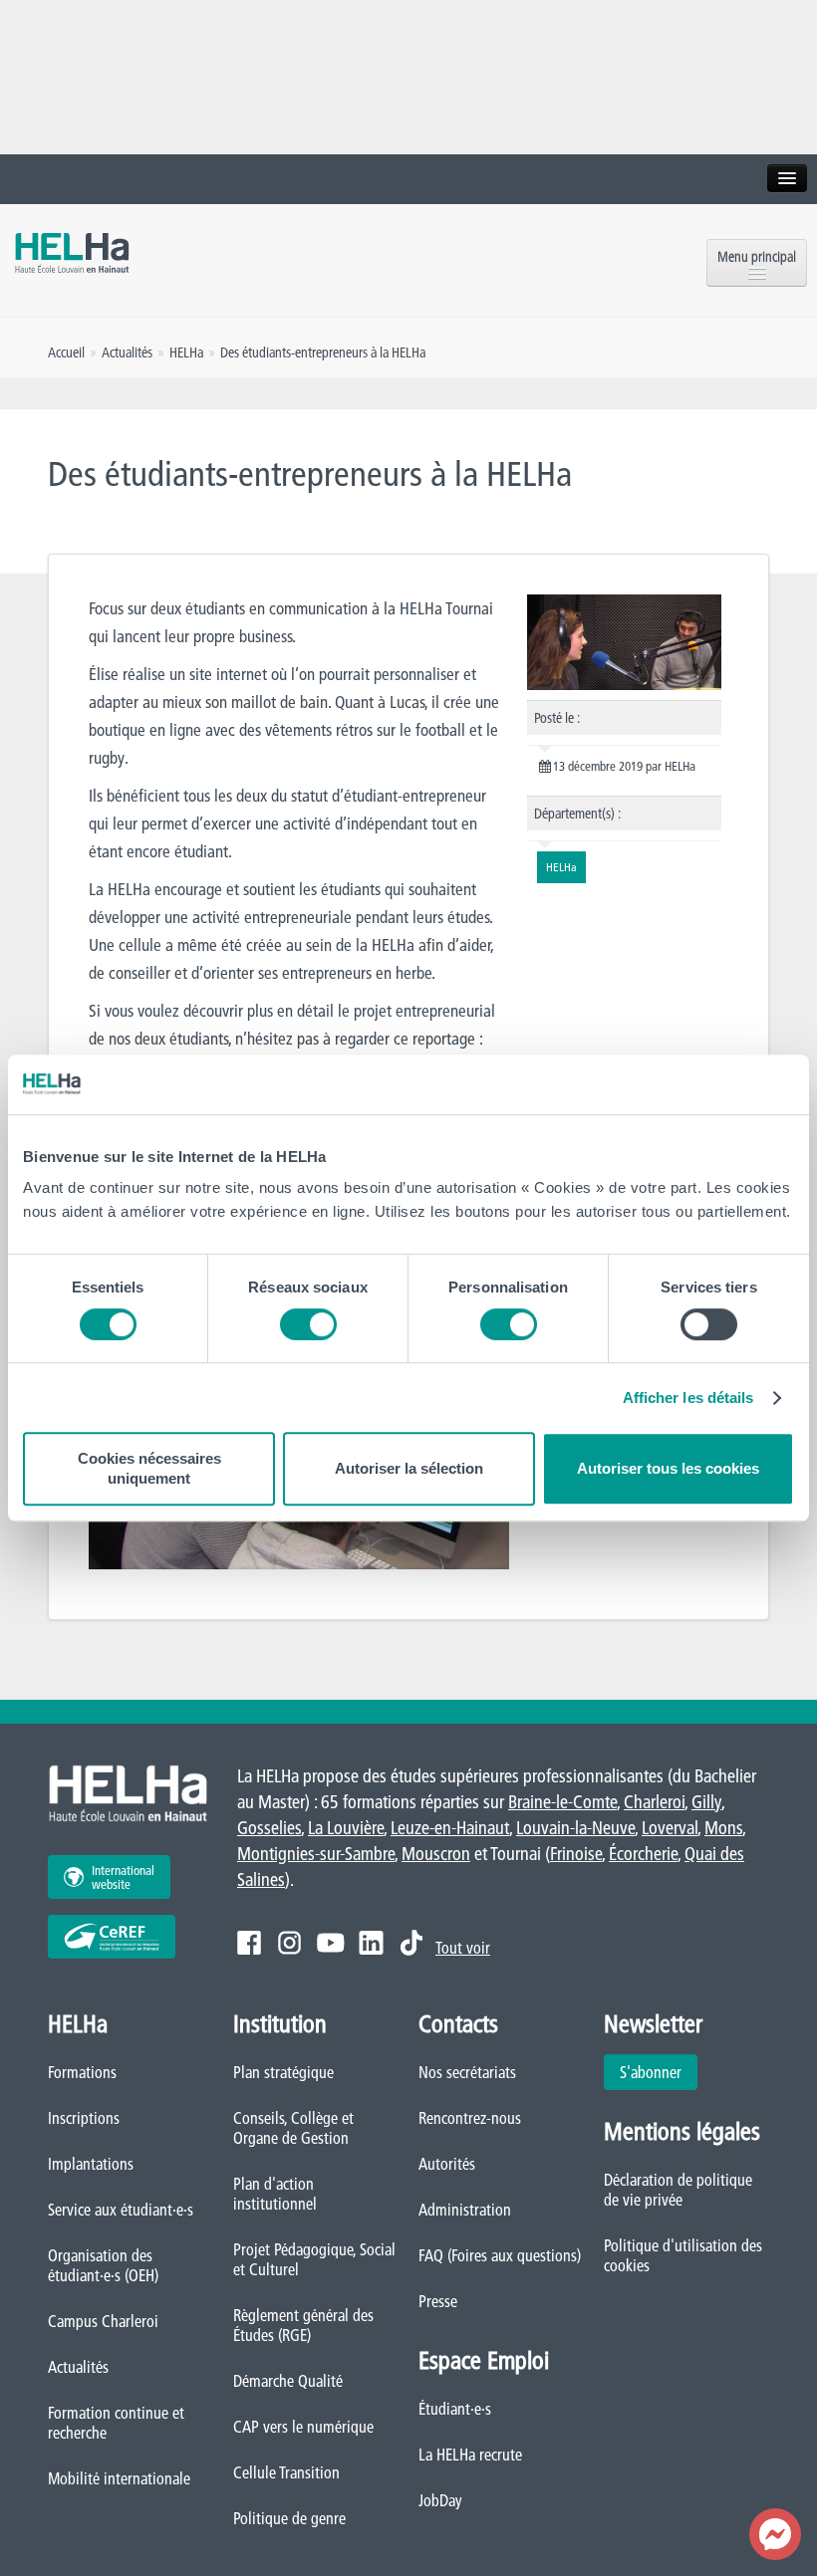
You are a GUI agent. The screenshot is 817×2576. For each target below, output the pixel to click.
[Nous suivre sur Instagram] (289, 1943)
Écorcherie (643, 1854)
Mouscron (436, 1854)
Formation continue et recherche (116, 2423)
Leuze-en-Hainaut (450, 1828)
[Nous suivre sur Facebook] (249, 1943)
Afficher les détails (688, 1398)
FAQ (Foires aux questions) (500, 2255)
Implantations (91, 2164)
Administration (465, 2210)
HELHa (186, 352)
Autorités (447, 2164)
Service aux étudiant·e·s (121, 2210)
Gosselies (269, 1828)
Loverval (670, 1828)
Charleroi (654, 1802)
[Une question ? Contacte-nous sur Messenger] (775, 2534)
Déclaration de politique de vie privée (678, 2190)
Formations (82, 2072)
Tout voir (463, 1948)
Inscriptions (84, 2118)
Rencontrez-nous (470, 2118)
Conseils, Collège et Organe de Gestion (293, 2128)
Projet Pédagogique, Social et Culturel (314, 2259)
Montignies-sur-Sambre (316, 1854)
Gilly (706, 1802)
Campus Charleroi (103, 2321)
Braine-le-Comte (562, 1802)
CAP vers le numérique (303, 2427)
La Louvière (346, 1828)
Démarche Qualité (288, 2381)
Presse (438, 2301)
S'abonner (651, 2072)
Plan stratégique (283, 2072)
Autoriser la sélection (409, 1468)
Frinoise (576, 1854)
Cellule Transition (286, 2472)
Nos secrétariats (467, 2072)
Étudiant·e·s (455, 2409)
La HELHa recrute (470, 2455)
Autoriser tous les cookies (668, 1468)
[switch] (308, 1324)
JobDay (440, 2500)
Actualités (78, 2367)
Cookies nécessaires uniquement (149, 1468)
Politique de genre (289, 2518)
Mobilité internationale (119, 2478)
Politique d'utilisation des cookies (683, 2255)
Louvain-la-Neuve (575, 1828)
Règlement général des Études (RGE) (303, 2325)
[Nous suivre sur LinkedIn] (371, 1943)
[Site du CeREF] (112, 1937)
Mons (723, 1828)
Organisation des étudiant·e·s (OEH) (103, 2265)
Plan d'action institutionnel (275, 2194)
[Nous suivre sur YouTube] (330, 1943)
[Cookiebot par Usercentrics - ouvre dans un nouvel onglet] (707, 1084)
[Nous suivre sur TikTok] (411, 1943)
